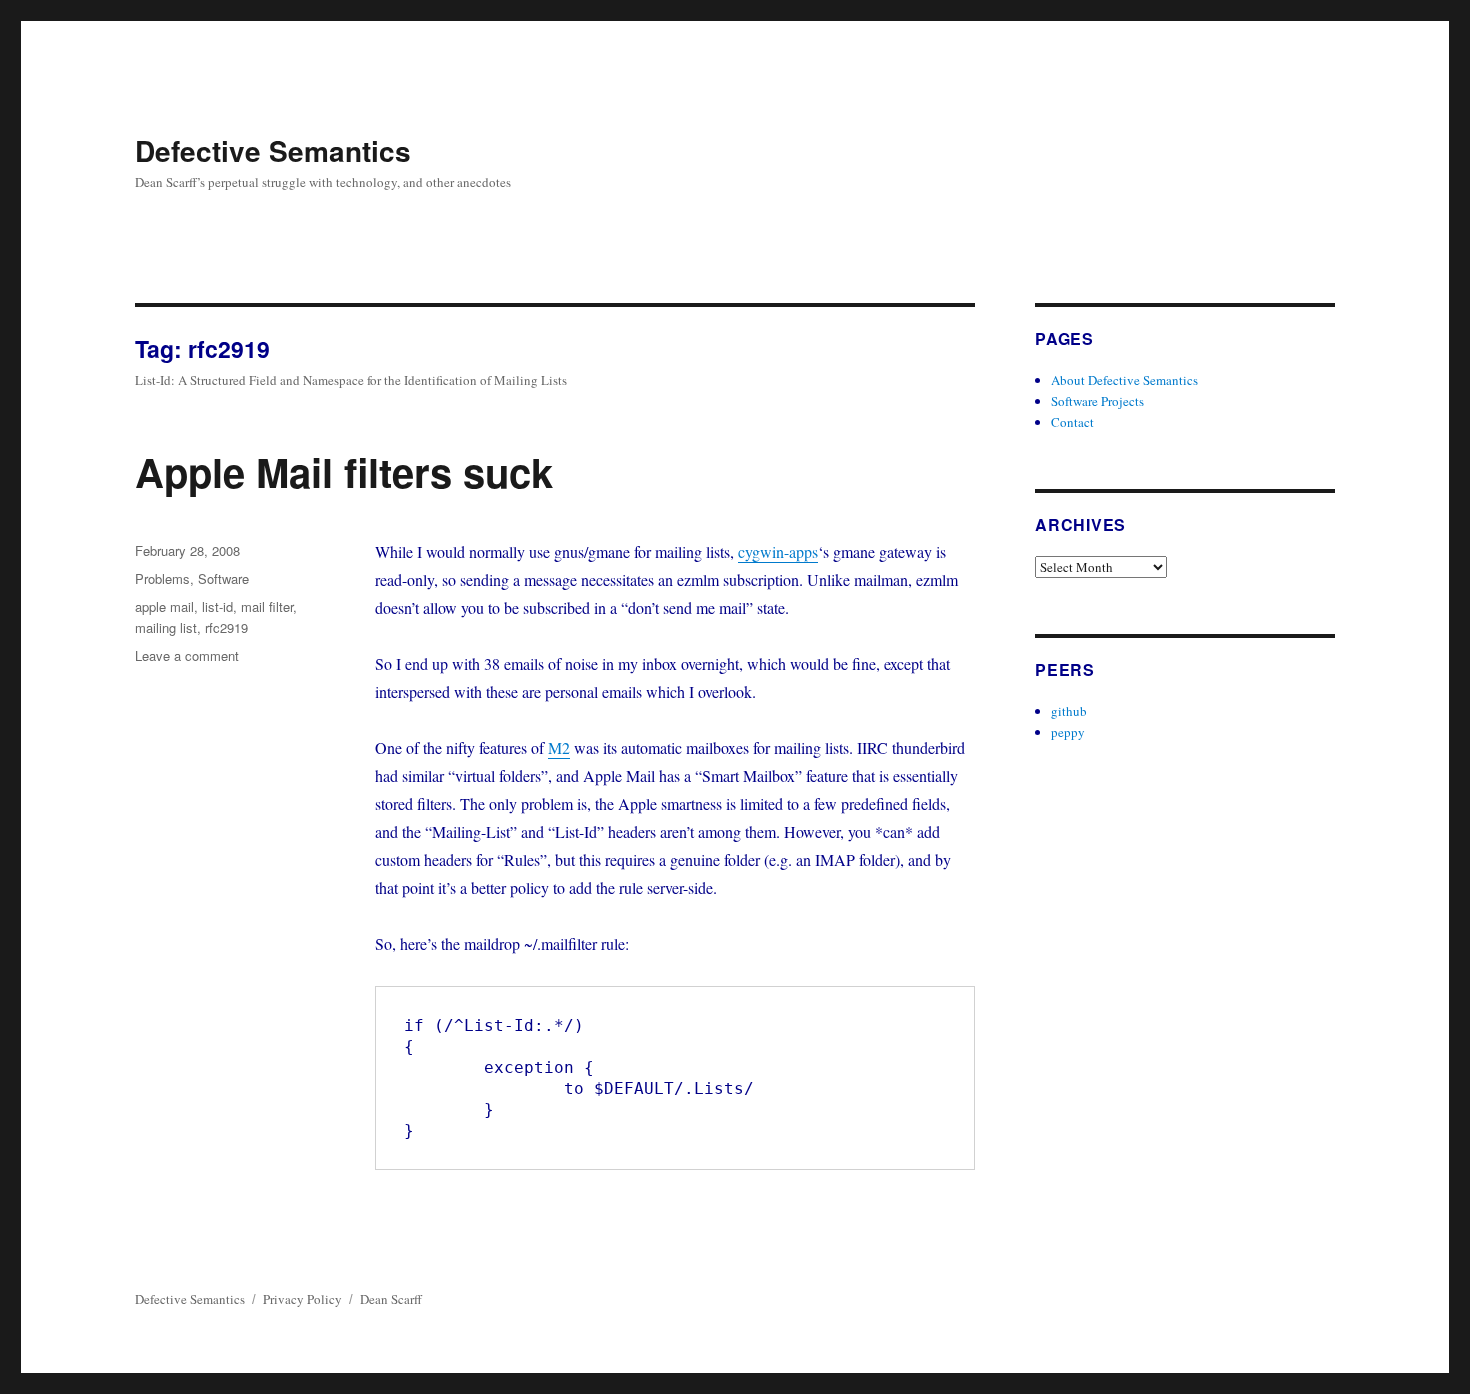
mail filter (267, 606)
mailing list (166, 627)
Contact (1072, 422)
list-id (217, 606)
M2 (559, 747)
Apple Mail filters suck (344, 471)
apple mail (164, 606)
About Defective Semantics (1124, 380)
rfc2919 (226, 627)
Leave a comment (187, 655)
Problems (162, 578)
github (1069, 711)
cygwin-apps (778, 551)
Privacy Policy (302, 1299)
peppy (1068, 732)
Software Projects (1097, 401)
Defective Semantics (273, 150)
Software (223, 578)
